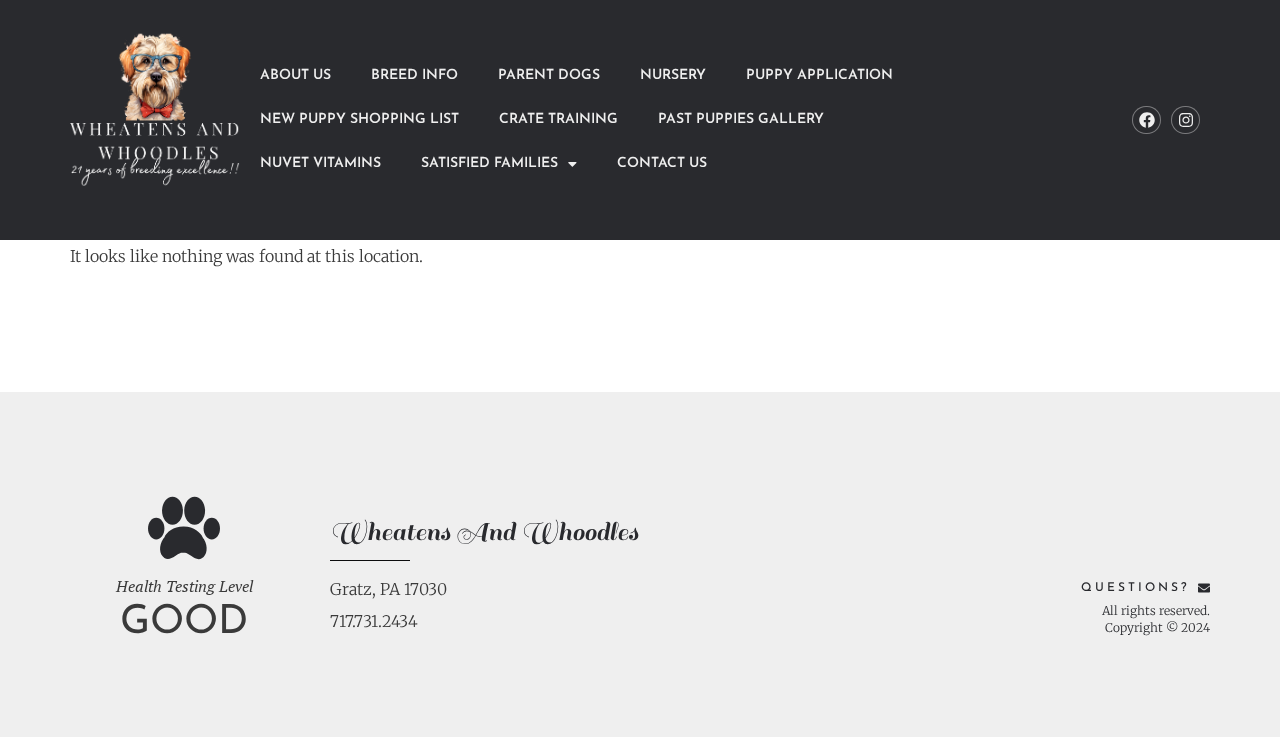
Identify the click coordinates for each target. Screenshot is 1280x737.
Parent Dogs (549, 75)
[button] (499, 164)
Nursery (673, 75)
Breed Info (414, 75)
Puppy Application (819, 75)
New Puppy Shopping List (359, 119)
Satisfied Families (489, 163)
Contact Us (662, 163)
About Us (295, 75)
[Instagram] (1185, 120)
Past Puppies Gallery (741, 119)
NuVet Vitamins (320, 163)
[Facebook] (1146, 120)
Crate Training (558, 119)
